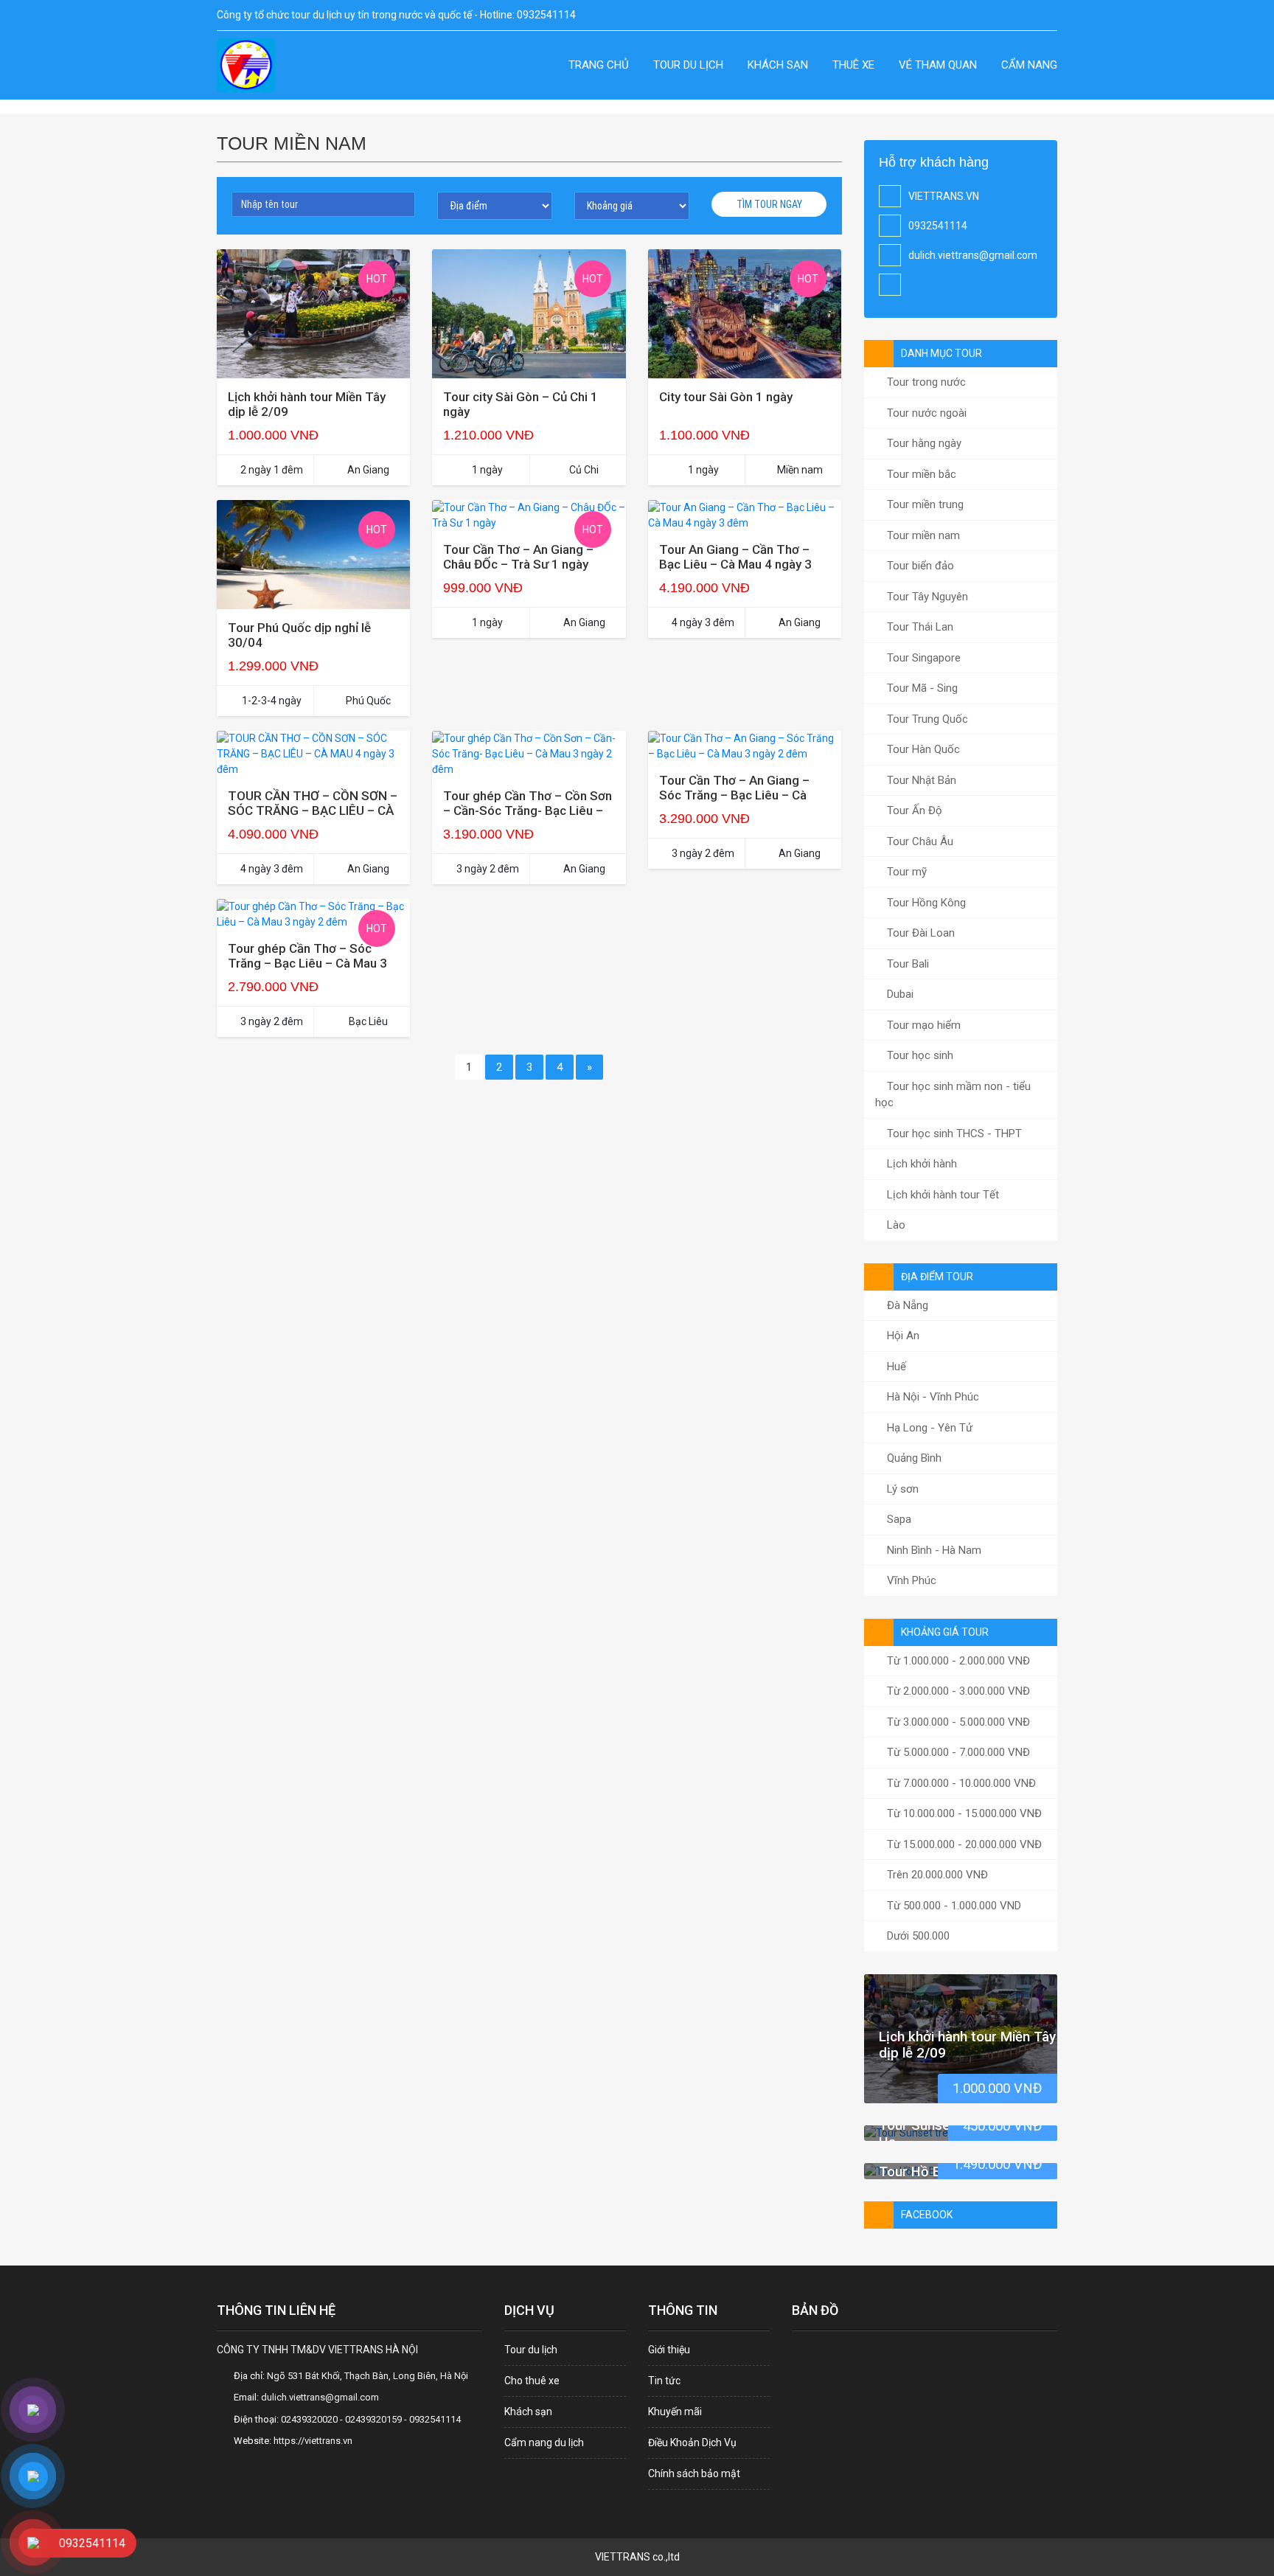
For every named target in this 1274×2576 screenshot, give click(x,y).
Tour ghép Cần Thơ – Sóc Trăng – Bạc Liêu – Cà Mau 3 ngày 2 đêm (307, 963)
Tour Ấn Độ (913, 810)
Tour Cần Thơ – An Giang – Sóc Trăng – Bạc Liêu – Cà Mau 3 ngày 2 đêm (734, 795)
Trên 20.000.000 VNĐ (936, 1875)
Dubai (899, 994)
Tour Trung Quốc (926, 719)
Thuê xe (853, 65)
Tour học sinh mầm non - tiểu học (953, 1095)
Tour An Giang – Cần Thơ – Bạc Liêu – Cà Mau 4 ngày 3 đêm (735, 564)
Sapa (898, 1519)
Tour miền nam (922, 535)
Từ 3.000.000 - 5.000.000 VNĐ (957, 1722)
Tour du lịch (688, 65)
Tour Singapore (922, 658)
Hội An (902, 1336)
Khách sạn (778, 65)
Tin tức (664, 2381)
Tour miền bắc (920, 474)
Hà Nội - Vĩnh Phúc (932, 1397)
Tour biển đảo (919, 566)
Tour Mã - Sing (921, 688)
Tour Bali (906, 964)
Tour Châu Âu (919, 841)
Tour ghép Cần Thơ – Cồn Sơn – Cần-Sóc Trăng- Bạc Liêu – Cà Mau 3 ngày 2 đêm (528, 810)
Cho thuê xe (532, 2381)
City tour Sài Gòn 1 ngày (726, 397)
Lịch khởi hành (920, 1164)
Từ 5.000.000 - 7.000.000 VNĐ (957, 1752)
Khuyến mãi (675, 2412)
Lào (895, 1225)
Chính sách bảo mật (694, 2473)
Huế (895, 1367)
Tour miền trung (924, 504)
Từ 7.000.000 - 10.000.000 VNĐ (960, 1783)
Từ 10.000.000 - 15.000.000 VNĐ (963, 1813)
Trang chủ (599, 65)
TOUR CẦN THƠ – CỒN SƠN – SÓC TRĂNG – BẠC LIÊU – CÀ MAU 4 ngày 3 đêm (313, 810)
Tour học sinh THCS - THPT (953, 1133)
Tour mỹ (905, 872)
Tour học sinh (919, 1055)
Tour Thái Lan (919, 627)
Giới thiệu (669, 2350)
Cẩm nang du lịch (544, 2443)
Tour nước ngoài (925, 413)
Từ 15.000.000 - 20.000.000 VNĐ (963, 1844)
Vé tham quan (938, 65)
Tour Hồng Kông (925, 903)
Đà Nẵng (906, 1305)
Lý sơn (901, 1489)
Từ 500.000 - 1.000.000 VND (953, 1906)
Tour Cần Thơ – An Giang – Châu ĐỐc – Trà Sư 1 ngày (518, 557)
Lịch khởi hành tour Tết (941, 1195)
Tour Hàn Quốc (922, 749)
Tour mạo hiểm (922, 1025)
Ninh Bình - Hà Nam (933, 1550)
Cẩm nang (1029, 65)
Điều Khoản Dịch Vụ (692, 2443)
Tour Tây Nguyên (926, 597)
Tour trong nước (925, 382)
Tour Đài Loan (919, 933)
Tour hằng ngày (923, 443)
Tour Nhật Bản (920, 780)
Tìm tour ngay (769, 204)
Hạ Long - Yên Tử (928, 1428)
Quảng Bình (913, 1458)
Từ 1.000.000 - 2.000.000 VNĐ (957, 1661)
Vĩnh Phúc (910, 1580)
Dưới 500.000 (917, 1936)
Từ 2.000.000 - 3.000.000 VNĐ (957, 1691)
